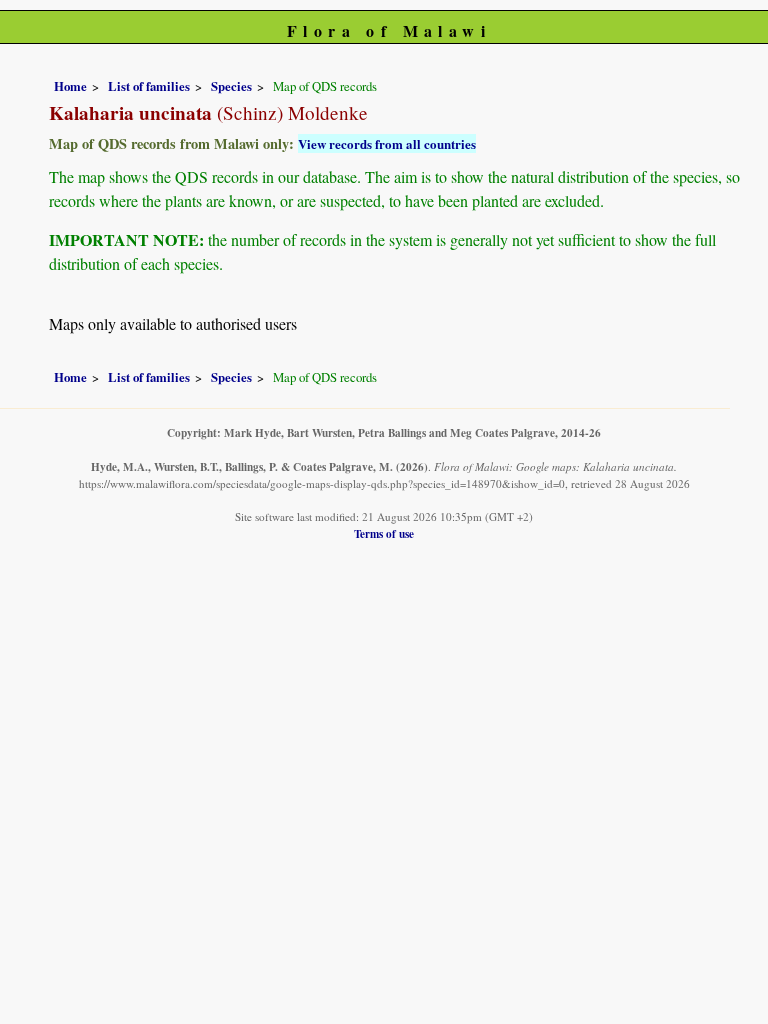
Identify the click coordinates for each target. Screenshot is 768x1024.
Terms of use (384, 533)
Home (70, 86)
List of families (149, 86)
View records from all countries (387, 143)
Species (231, 86)
